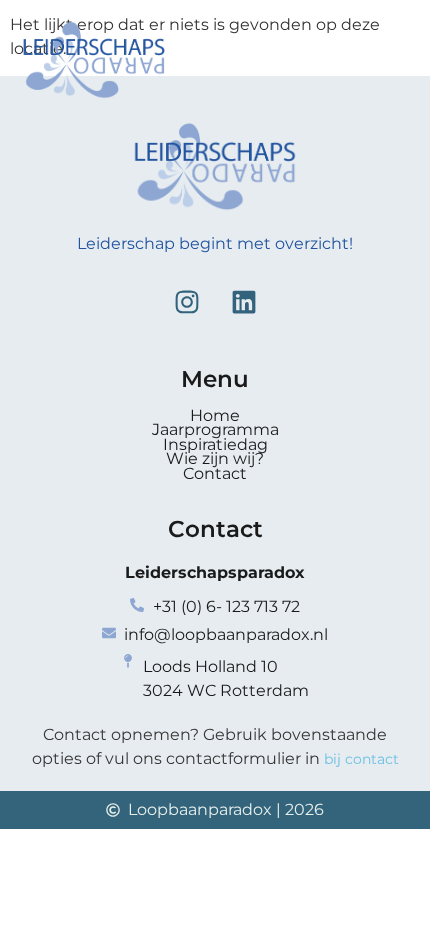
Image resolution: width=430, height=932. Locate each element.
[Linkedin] (244, 302)
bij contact (361, 759)
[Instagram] (187, 302)
